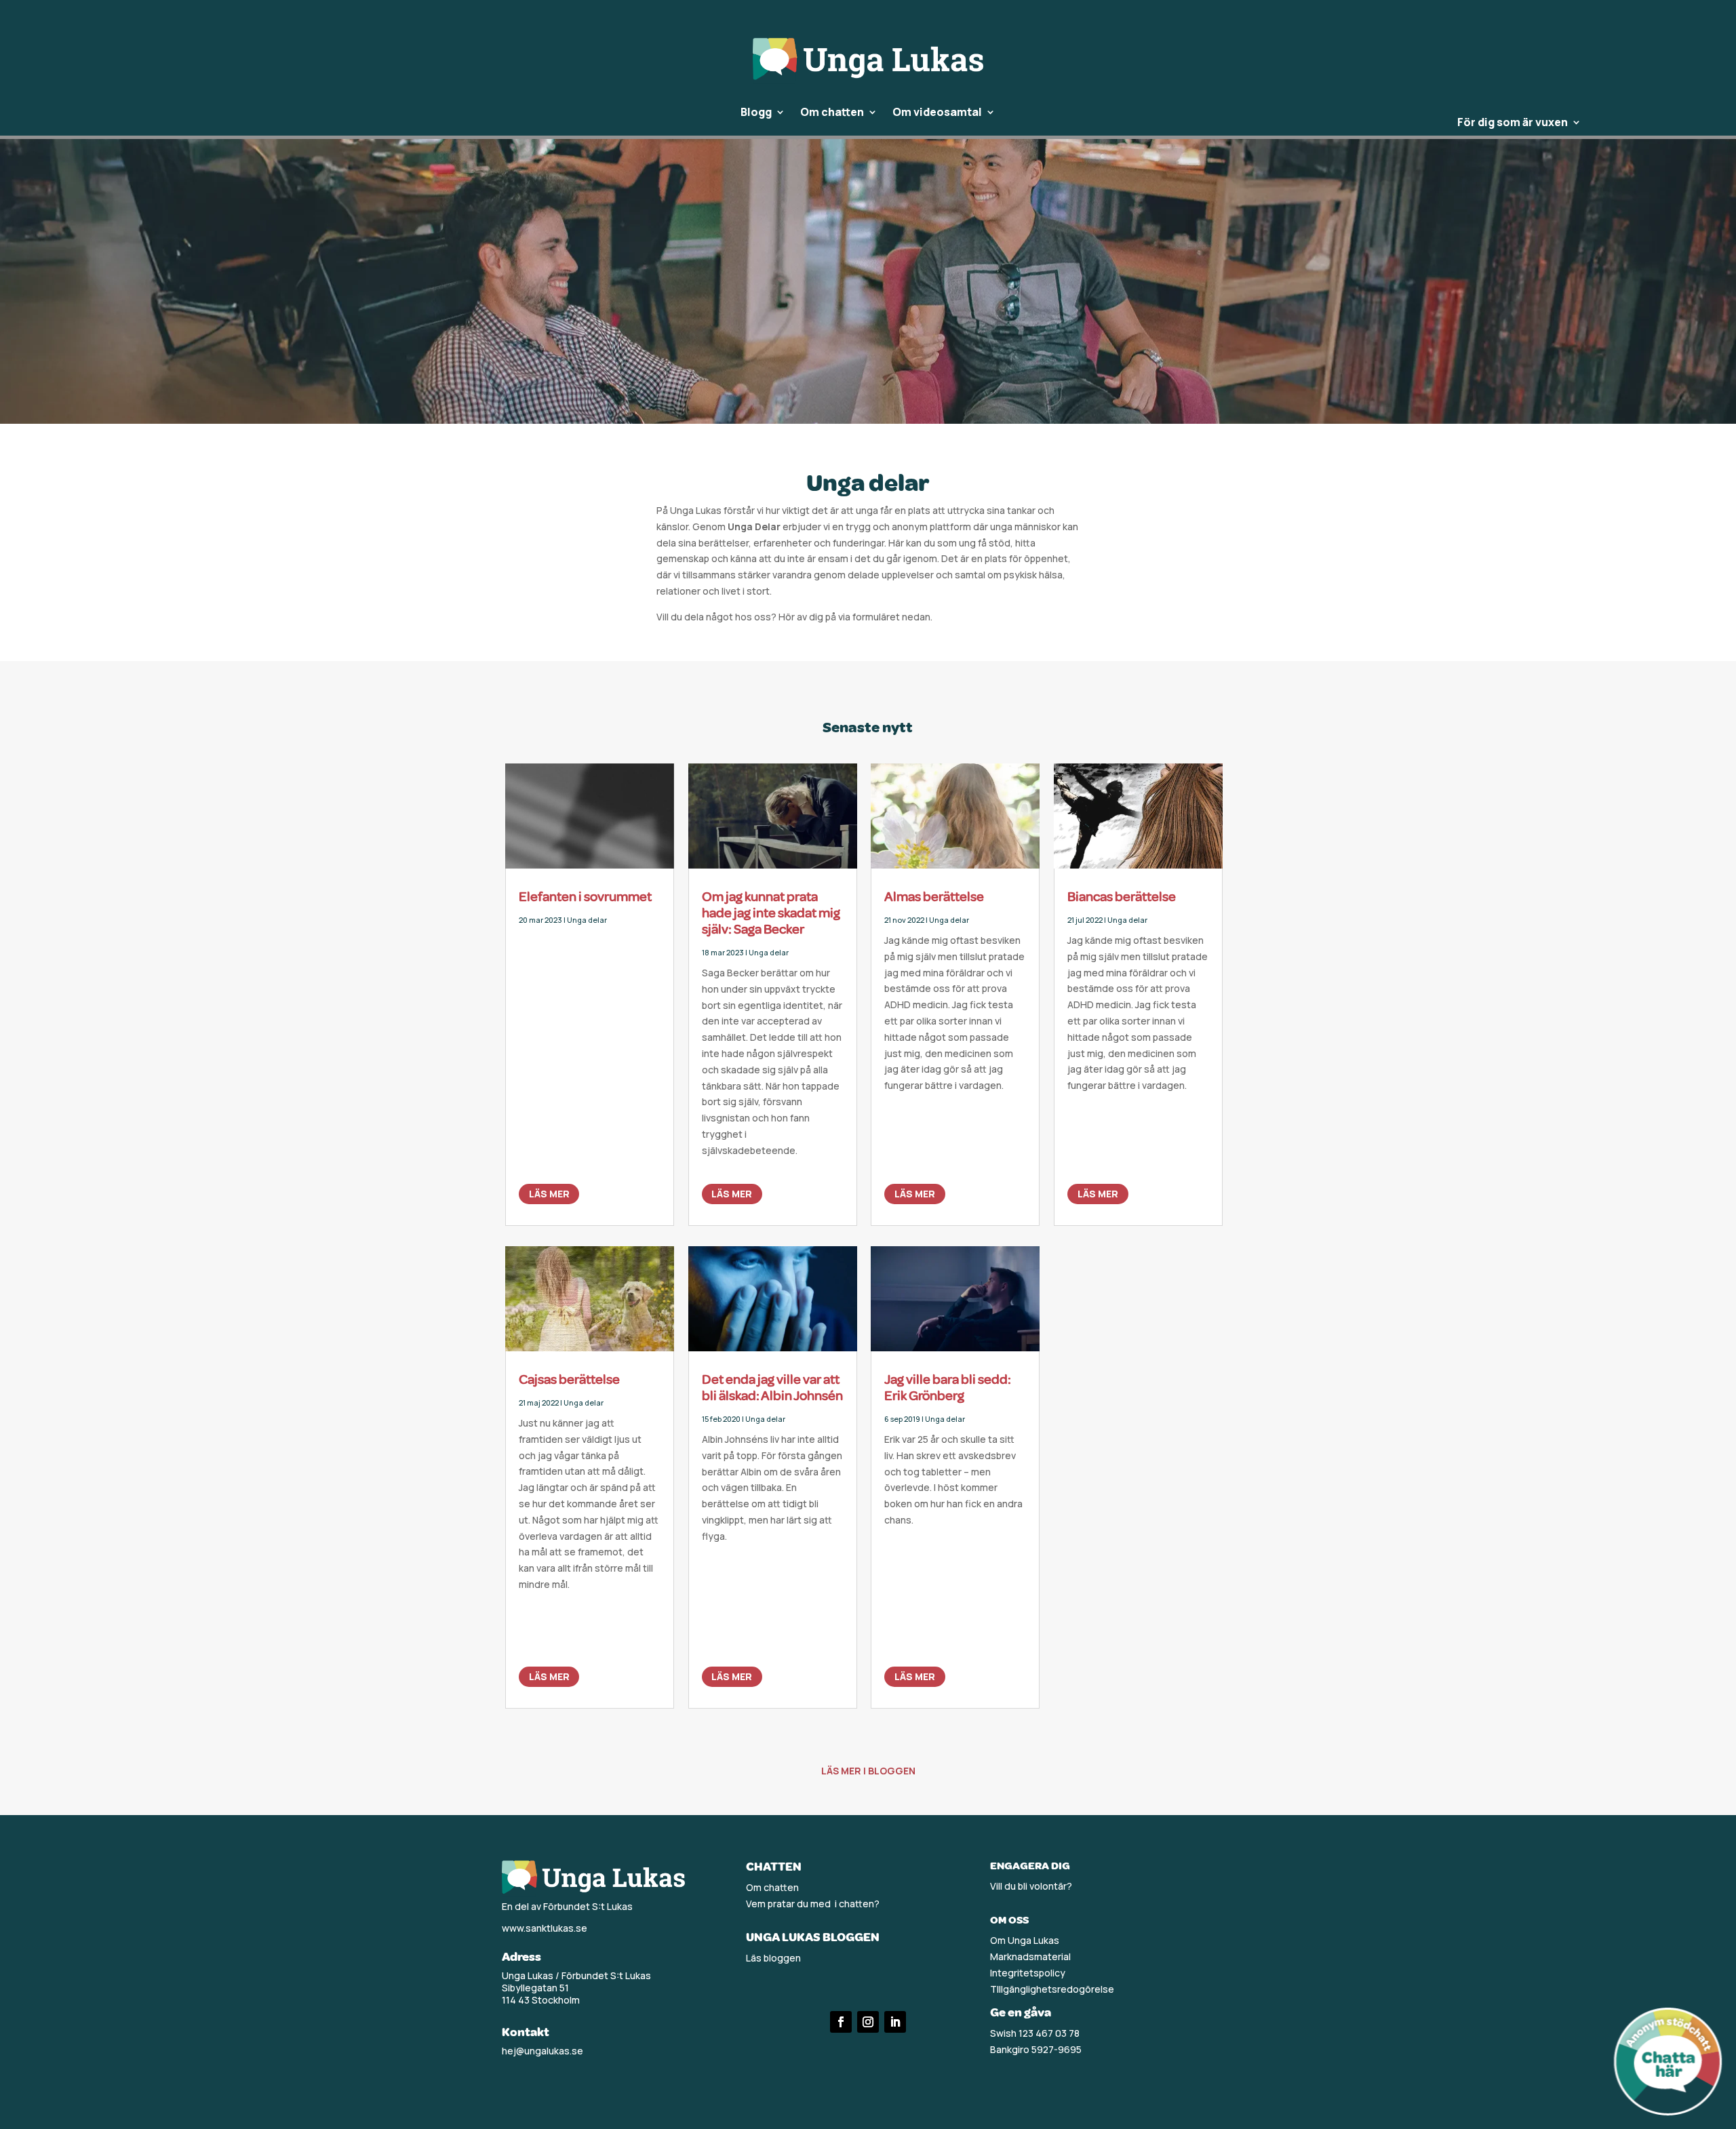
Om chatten (832, 113)
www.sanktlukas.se (545, 1928)
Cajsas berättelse (569, 1379)
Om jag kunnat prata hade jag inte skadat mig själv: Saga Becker (771, 913)
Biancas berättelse (1122, 897)
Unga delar (587, 920)
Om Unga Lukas (1025, 1940)
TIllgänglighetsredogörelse (1052, 1989)
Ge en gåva (1021, 2012)
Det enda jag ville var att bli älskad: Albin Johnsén (772, 1388)
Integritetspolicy (1028, 1973)
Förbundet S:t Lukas (588, 1906)
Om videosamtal (937, 113)
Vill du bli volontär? (1031, 1886)
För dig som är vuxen (1513, 123)
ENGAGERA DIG (1030, 1866)
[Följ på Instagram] (868, 2022)
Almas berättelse (934, 897)
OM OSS (1009, 1920)
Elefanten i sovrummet (585, 897)
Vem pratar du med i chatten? (813, 1904)
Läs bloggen (773, 1958)
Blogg (756, 113)
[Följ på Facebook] (841, 2022)
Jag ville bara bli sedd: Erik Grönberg (948, 1388)
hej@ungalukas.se (542, 2051)
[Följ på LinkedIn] (895, 2022)
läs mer (549, 1194)
